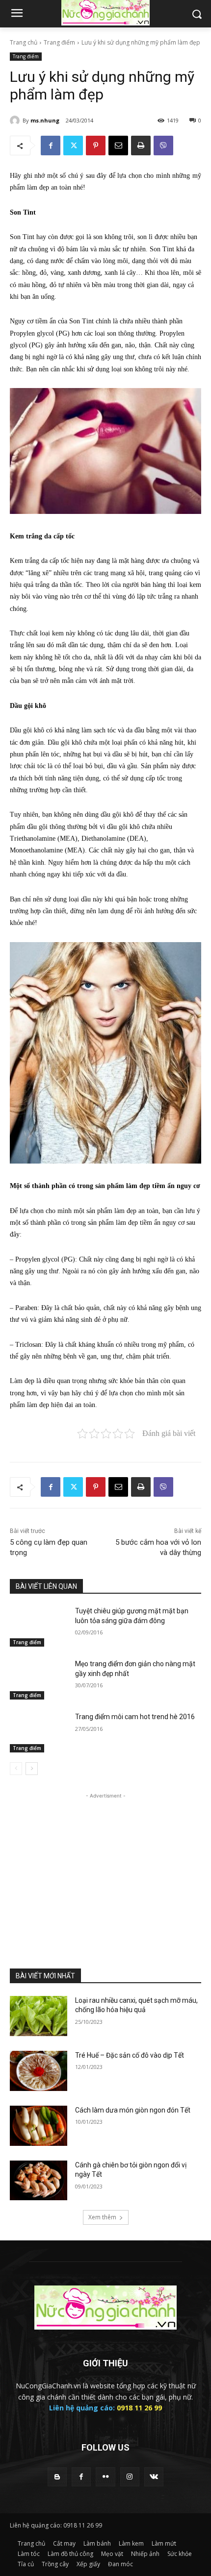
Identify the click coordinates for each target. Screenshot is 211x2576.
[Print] (141, 146)
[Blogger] (57, 2477)
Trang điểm (59, 42)
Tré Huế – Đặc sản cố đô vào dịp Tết (130, 2055)
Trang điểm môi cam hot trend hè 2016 (135, 1717)
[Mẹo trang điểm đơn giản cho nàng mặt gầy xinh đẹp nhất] (39, 1679)
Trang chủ (24, 42)
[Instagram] (130, 2477)
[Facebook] (51, 146)
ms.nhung (45, 120)
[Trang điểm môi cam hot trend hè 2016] (39, 1732)
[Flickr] (105, 2477)
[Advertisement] (105, 1862)
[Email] (118, 146)
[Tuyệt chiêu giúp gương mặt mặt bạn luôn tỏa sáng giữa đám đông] (39, 1627)
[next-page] (32, 1769)
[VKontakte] (154, 2477)
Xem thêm (102, 2217)
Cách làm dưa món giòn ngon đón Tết (133, 2110)
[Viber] (163, 146)
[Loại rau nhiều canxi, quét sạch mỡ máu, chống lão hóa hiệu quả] (39, 2016)
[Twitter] (73, 146)
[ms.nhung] (16, 121)
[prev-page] (16, 1769)
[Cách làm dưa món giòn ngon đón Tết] (39, 2126)
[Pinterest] (96, 146)
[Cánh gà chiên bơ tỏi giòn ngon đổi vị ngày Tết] (39, 2181)
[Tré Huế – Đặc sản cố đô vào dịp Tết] (39, 2071)
